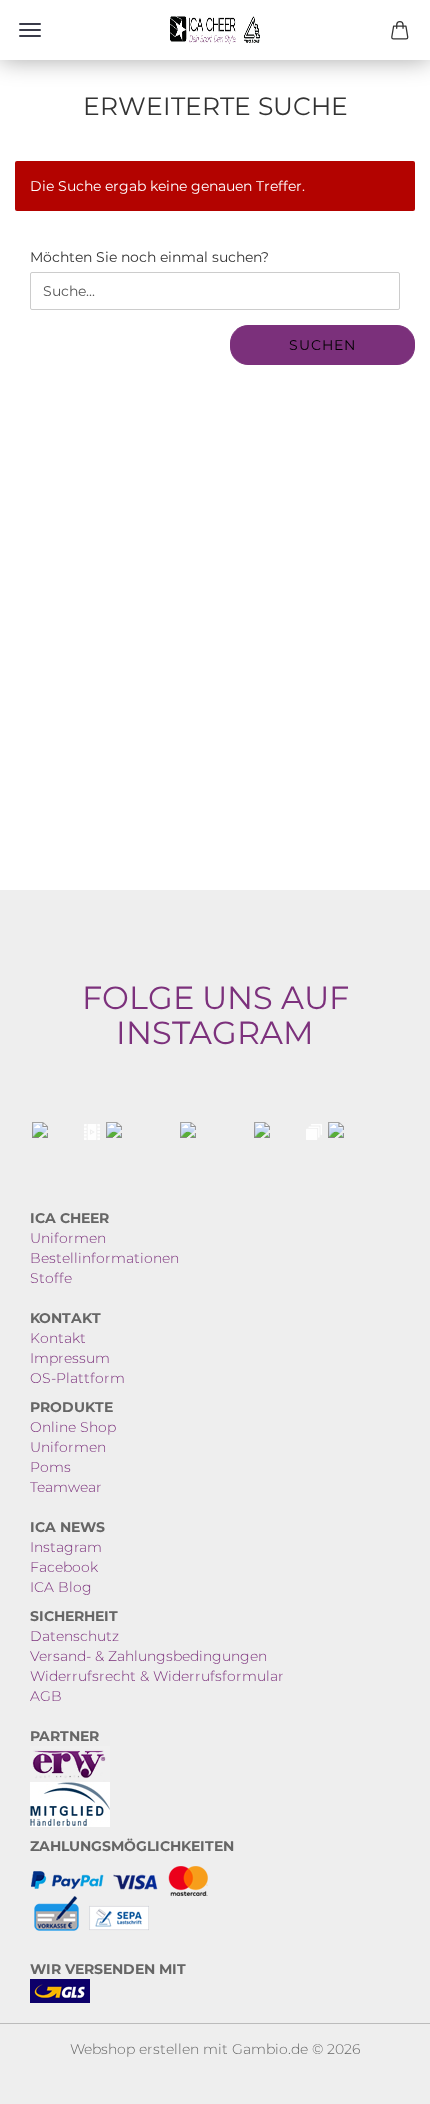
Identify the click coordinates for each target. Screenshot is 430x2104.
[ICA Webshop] (215, 30)
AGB (46, 1696)
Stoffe (51, 1278)
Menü (30, 30)
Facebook (64, 1567)
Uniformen (68, 1238)
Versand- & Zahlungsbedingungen (148, 1656)
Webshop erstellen (134, 2049)
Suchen (322, 345)
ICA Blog (61, 1587)
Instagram (66, 1547)
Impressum (70, 1358)
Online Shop (73, 1427)
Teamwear (66, 1487)
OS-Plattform (77, 1378)
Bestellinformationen (104, 1258)
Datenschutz (74, 1636)
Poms (50, 1467)
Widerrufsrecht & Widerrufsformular (157, 1676)
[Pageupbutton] (375, 2074)
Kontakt (58, 1338)
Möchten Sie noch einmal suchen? (149, 257)
